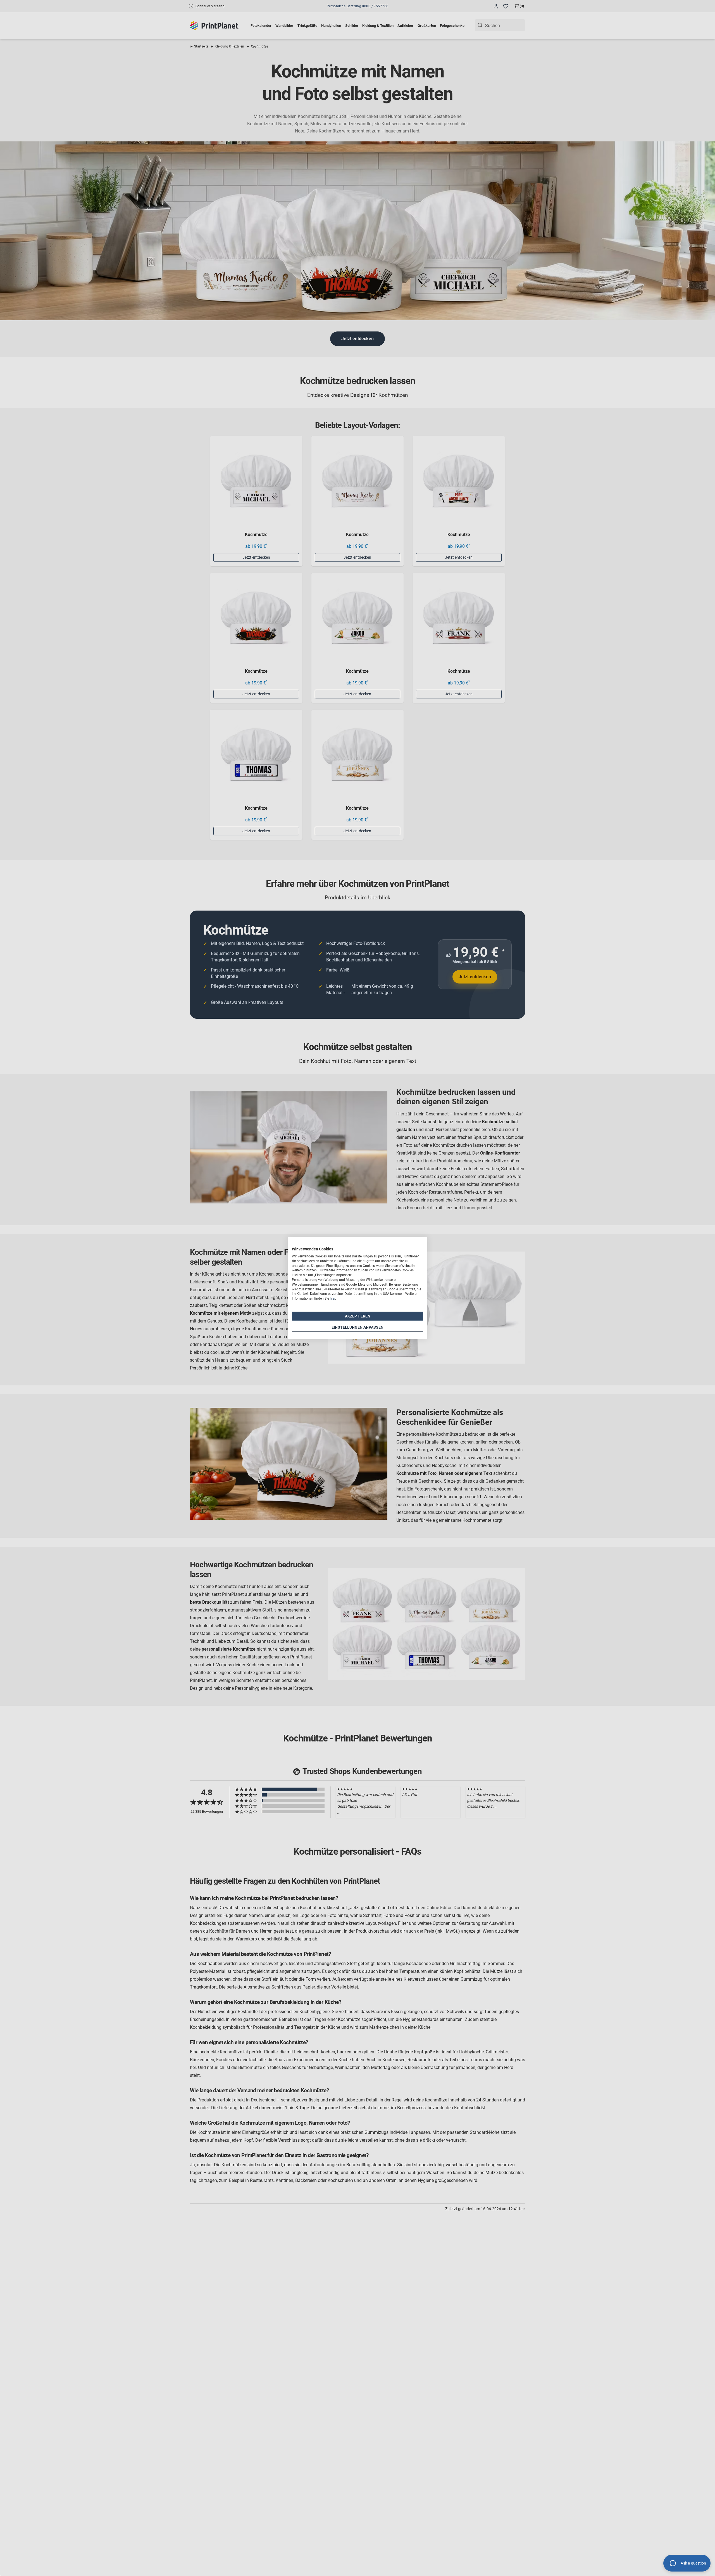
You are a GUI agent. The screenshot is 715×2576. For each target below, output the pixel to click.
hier (333, 1298)
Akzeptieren (358, 1316)
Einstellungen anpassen (357, 1327)
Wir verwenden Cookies (313, 1249)
